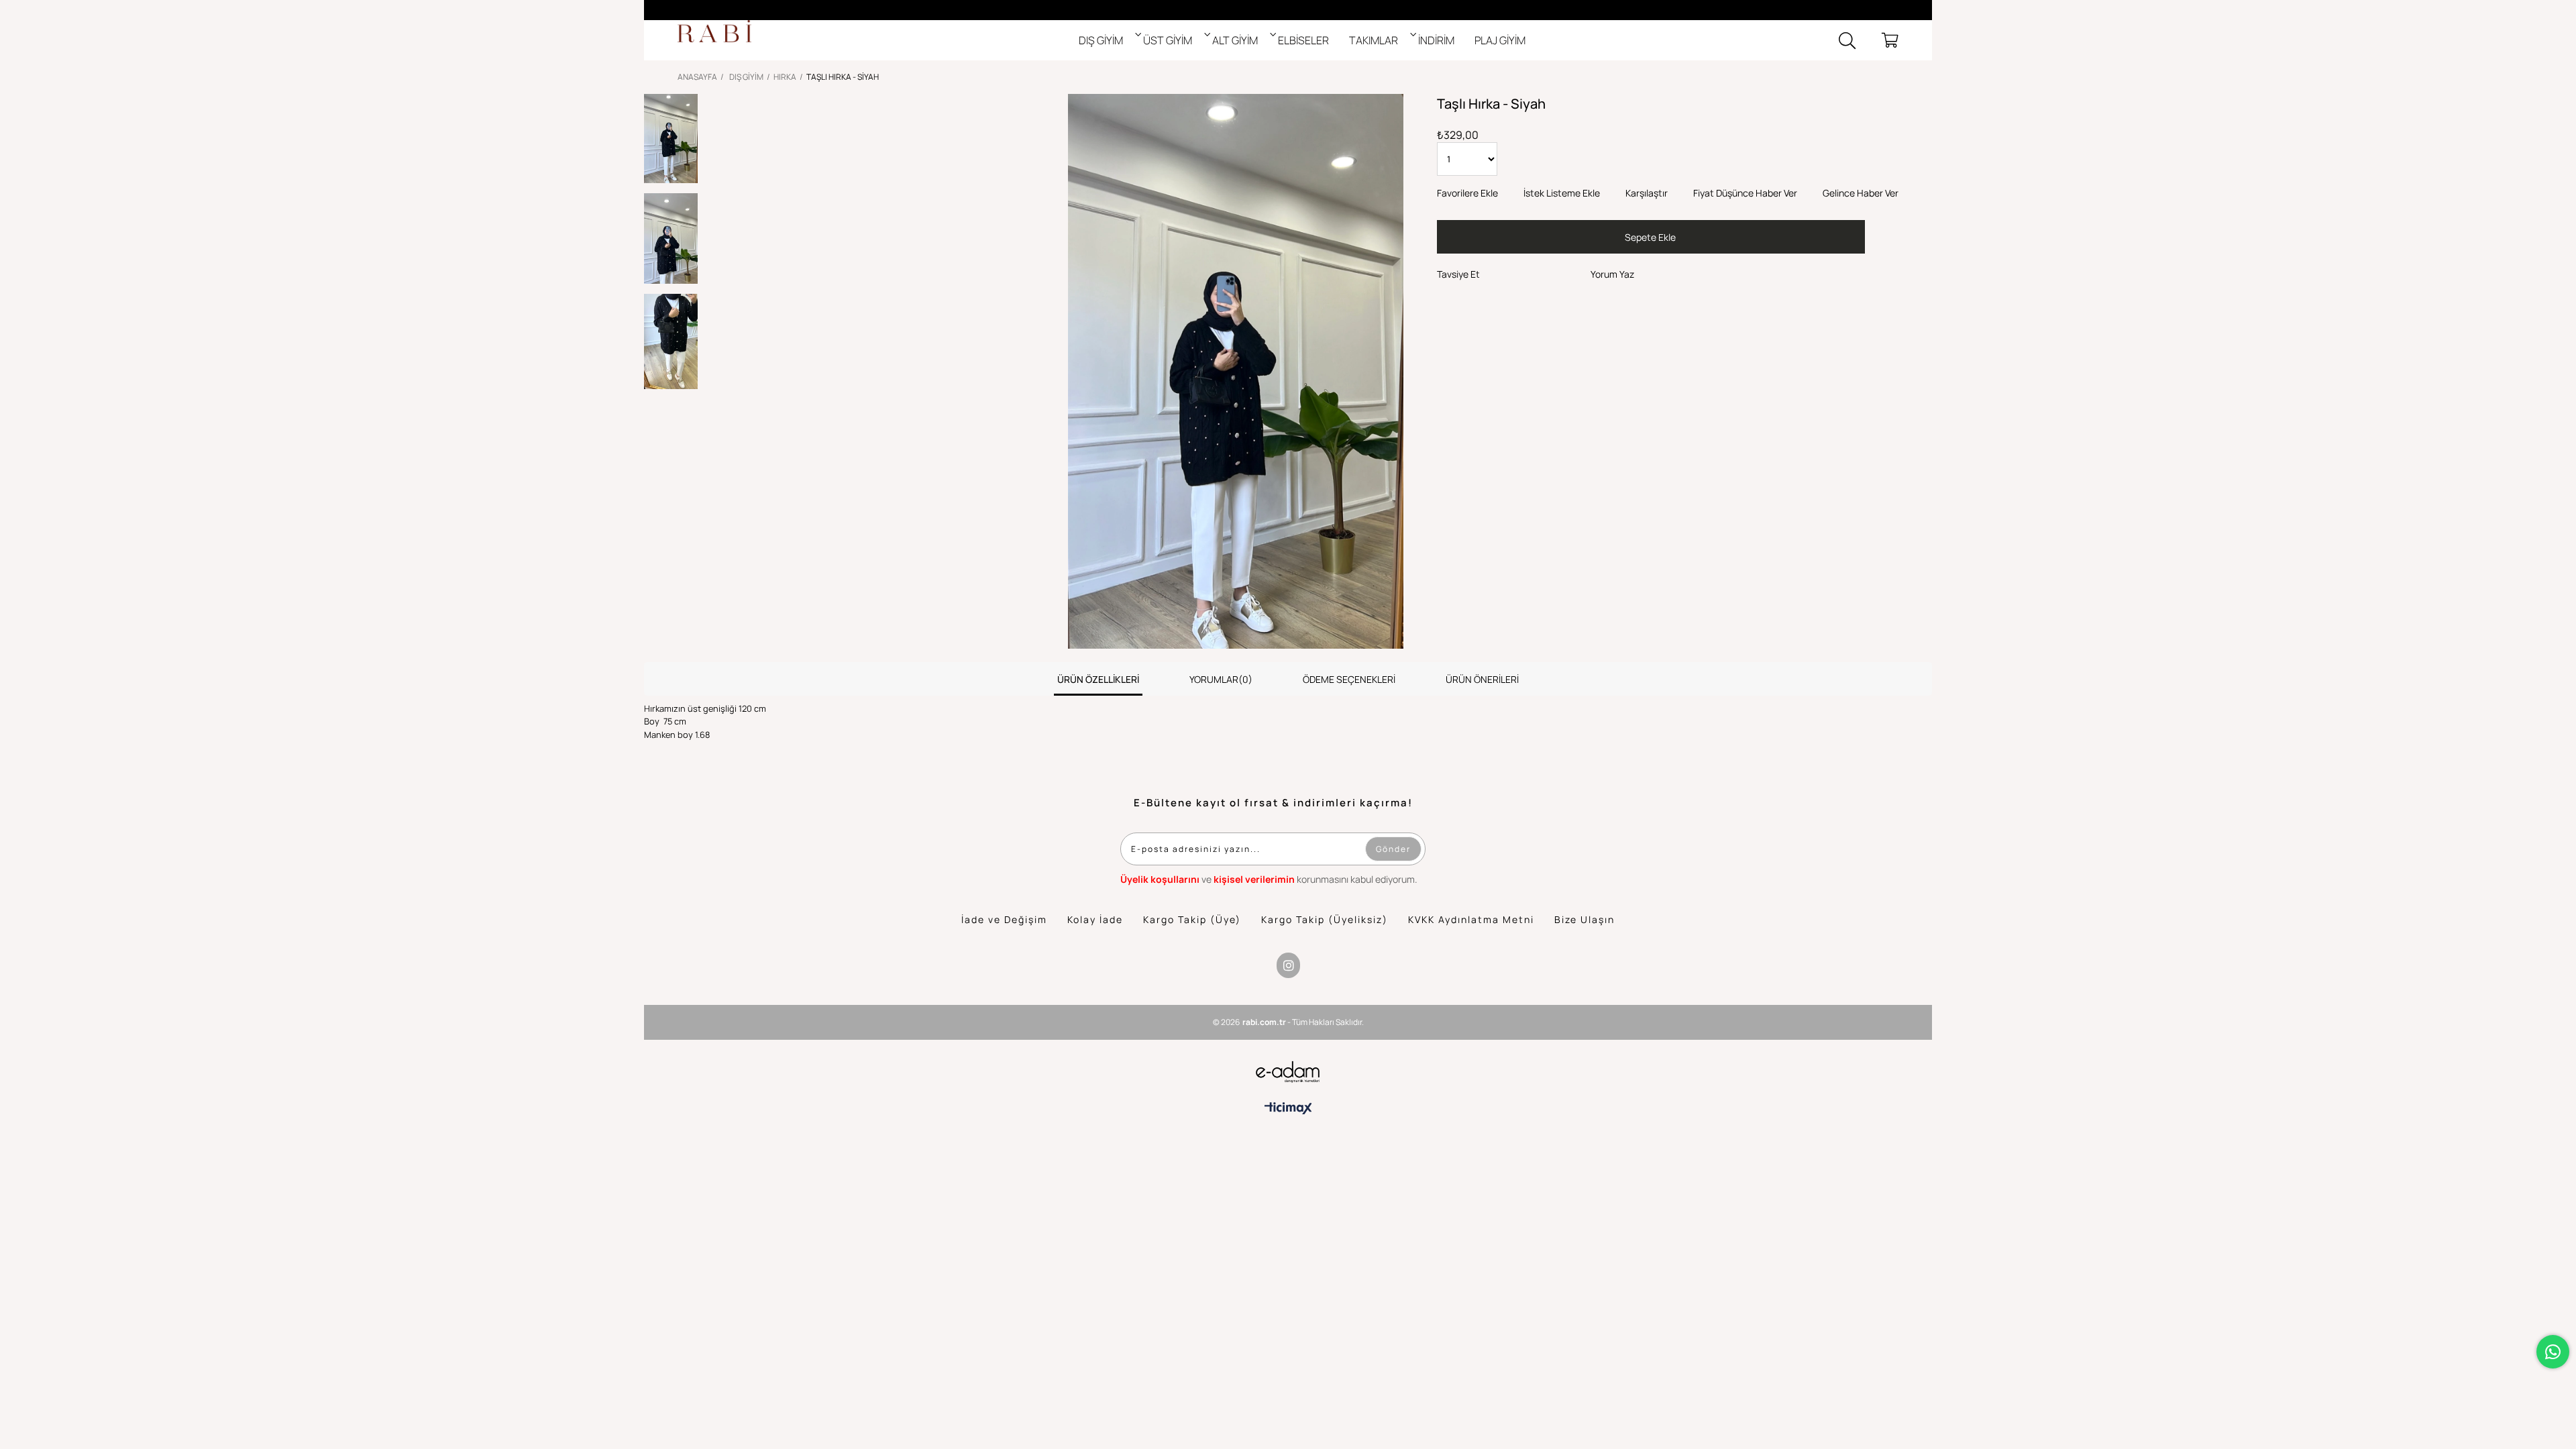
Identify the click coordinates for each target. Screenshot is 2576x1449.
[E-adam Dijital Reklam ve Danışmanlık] (1288, 1072)
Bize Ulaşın (1585, 919)
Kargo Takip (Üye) (1192, 919)
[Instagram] (1288, 965)
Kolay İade (1095, 919)
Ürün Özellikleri (1098, 679)
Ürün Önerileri (1482, 679)
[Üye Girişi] (1869, 40)
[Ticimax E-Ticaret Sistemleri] (1288, 1108)
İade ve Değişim (1004, 919)
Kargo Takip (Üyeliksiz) (1325, 919)
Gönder (1393, 849)
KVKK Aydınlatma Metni (1471, 919)
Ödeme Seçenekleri (1349, 679)
